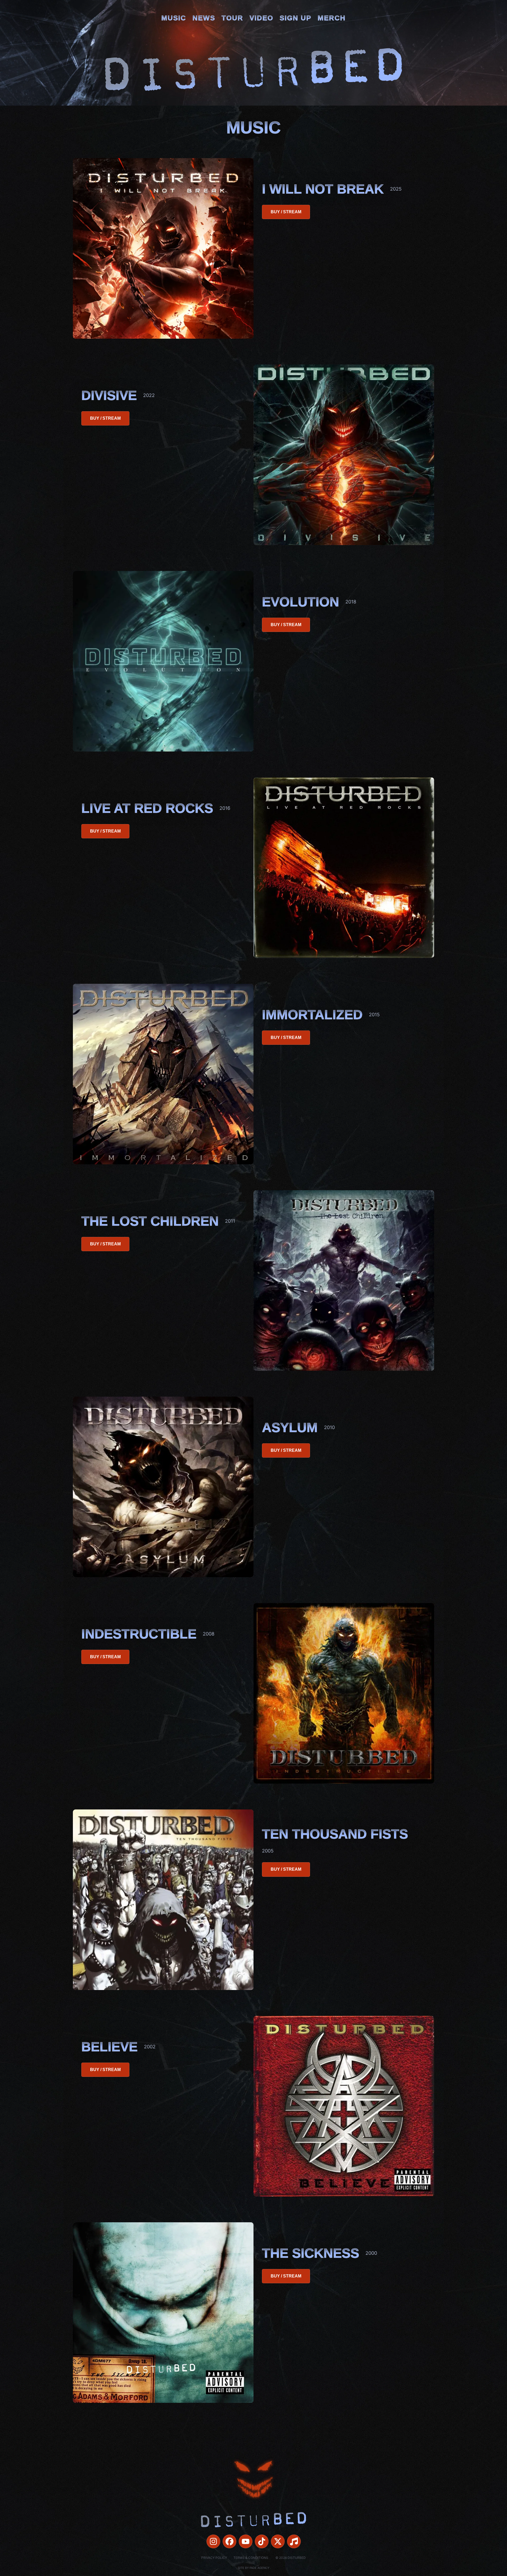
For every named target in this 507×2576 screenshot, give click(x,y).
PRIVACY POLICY (214, 2558)
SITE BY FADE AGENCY (254, 2568)
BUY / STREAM (286, 212)
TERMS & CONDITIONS (251, 2558)
